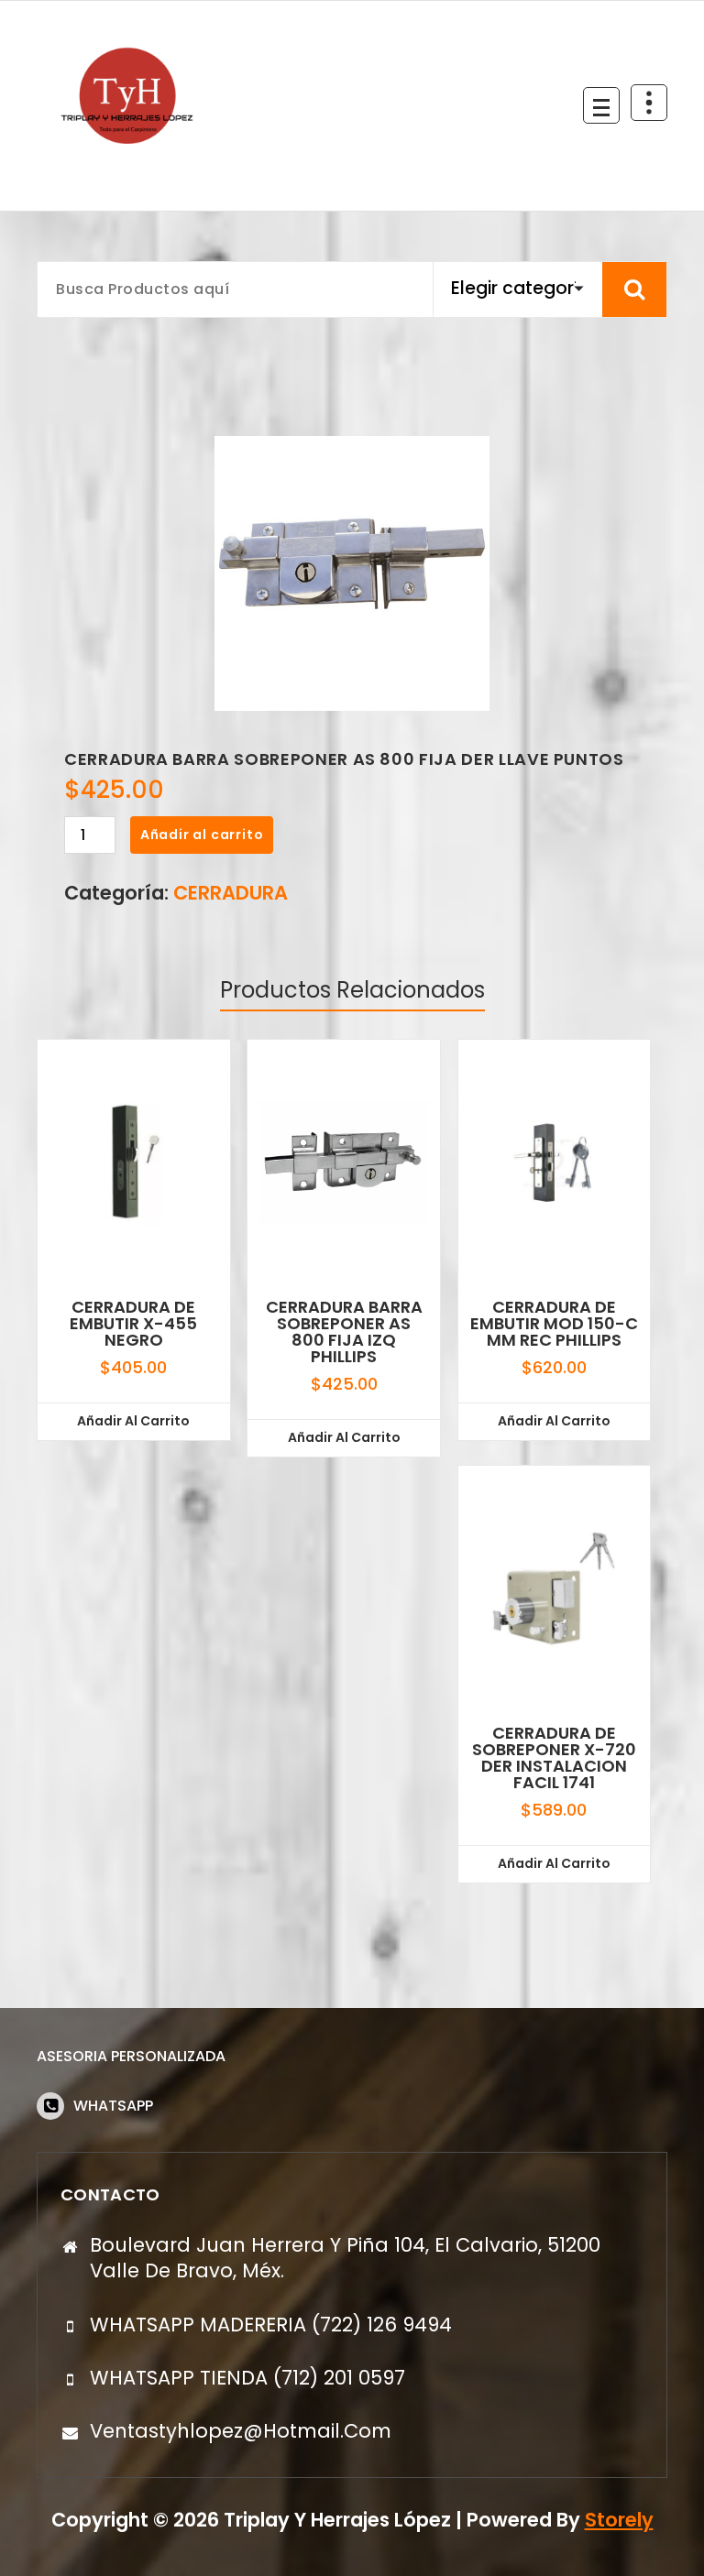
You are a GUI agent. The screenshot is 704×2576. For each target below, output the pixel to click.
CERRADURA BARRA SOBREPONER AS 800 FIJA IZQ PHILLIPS (344, 1332)
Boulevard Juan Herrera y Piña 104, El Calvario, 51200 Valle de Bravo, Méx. (345, 2258)
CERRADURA (231, 893)
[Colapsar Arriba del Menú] (649, 103)
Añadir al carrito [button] (133, 1421)
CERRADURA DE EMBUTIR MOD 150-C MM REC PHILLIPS (554, 1324)
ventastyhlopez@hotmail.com (241, 2431)
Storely (619, 2520)
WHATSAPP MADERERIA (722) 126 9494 (271, 2325)
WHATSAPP (113, 2106)
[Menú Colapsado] (601, 105)
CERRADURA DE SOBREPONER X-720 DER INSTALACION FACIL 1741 (554, 1758)
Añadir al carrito (202, 835)
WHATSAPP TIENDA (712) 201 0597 (247, 2378)
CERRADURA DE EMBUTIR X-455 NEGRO (133, 1324)
